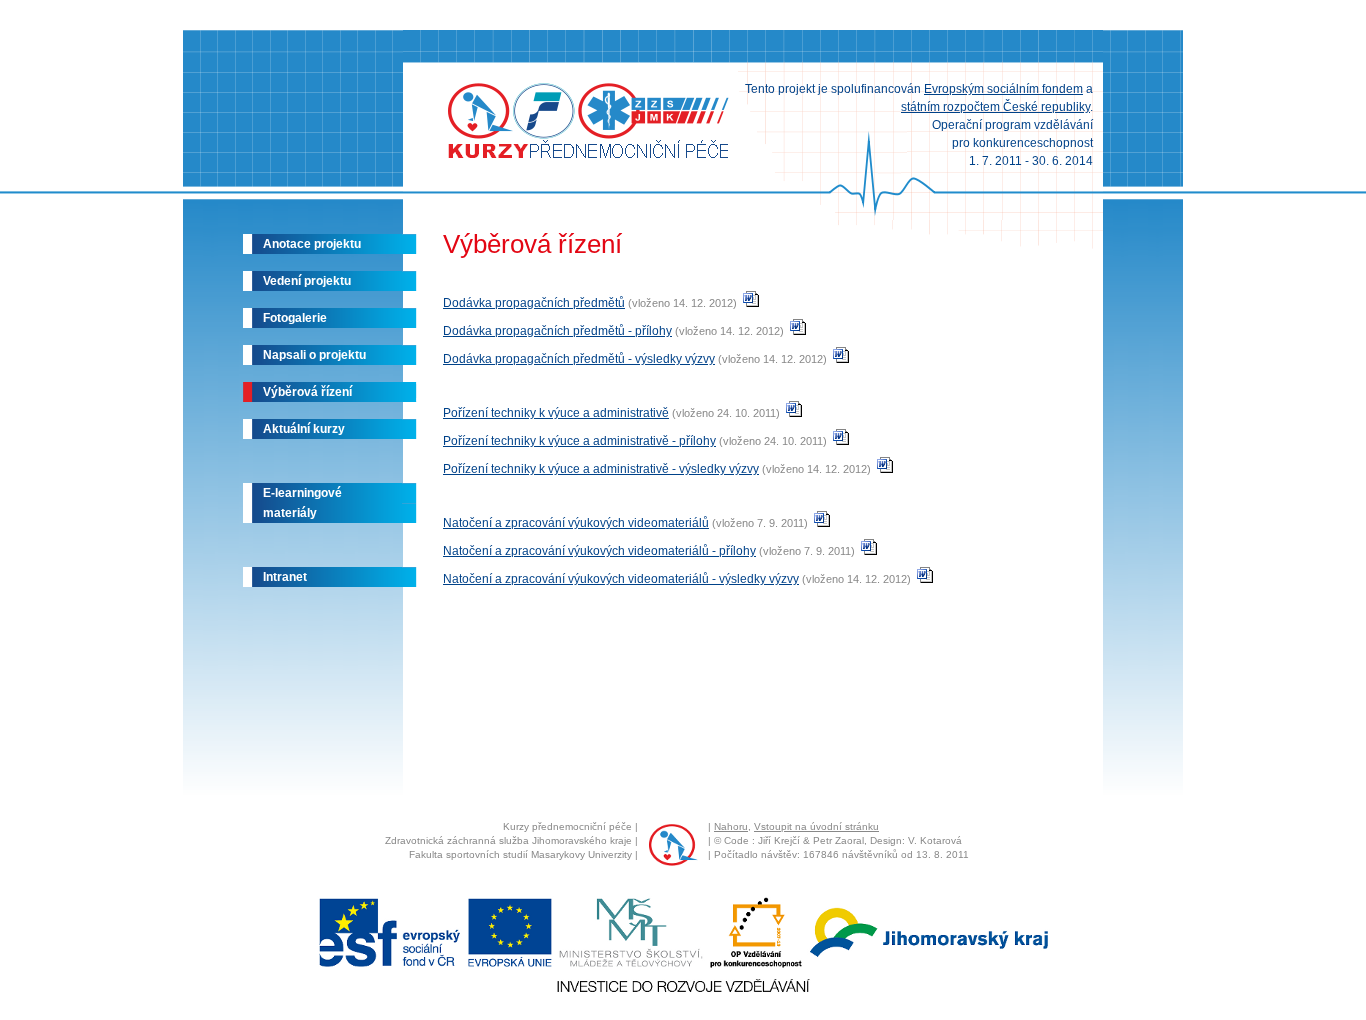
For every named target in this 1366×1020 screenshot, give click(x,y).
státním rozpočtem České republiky (995, 107)
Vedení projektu (307, 281)
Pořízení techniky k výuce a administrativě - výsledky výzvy (601, 469)
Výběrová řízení (307, 392)
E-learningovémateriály (302, 503)
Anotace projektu (312, 244)
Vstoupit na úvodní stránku (816, 826)
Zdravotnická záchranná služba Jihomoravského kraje (508, 840)
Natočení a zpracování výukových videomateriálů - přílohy (599, 551)
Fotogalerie (295, 318)
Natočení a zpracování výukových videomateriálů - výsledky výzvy (621, 579)
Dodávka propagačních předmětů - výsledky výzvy (579, 359)
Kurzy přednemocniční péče (567, 826)
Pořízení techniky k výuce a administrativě (556, 413)
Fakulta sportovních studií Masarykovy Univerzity (520, 854)
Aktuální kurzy (304, 429)
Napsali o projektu (314, 355)
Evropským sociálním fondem (1003, 89)
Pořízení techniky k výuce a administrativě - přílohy (579, 441)
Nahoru (731, 826)
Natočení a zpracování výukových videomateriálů (576, 523)
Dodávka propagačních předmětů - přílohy (557, 331)
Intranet (285, 577)
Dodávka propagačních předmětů (534, 303)
